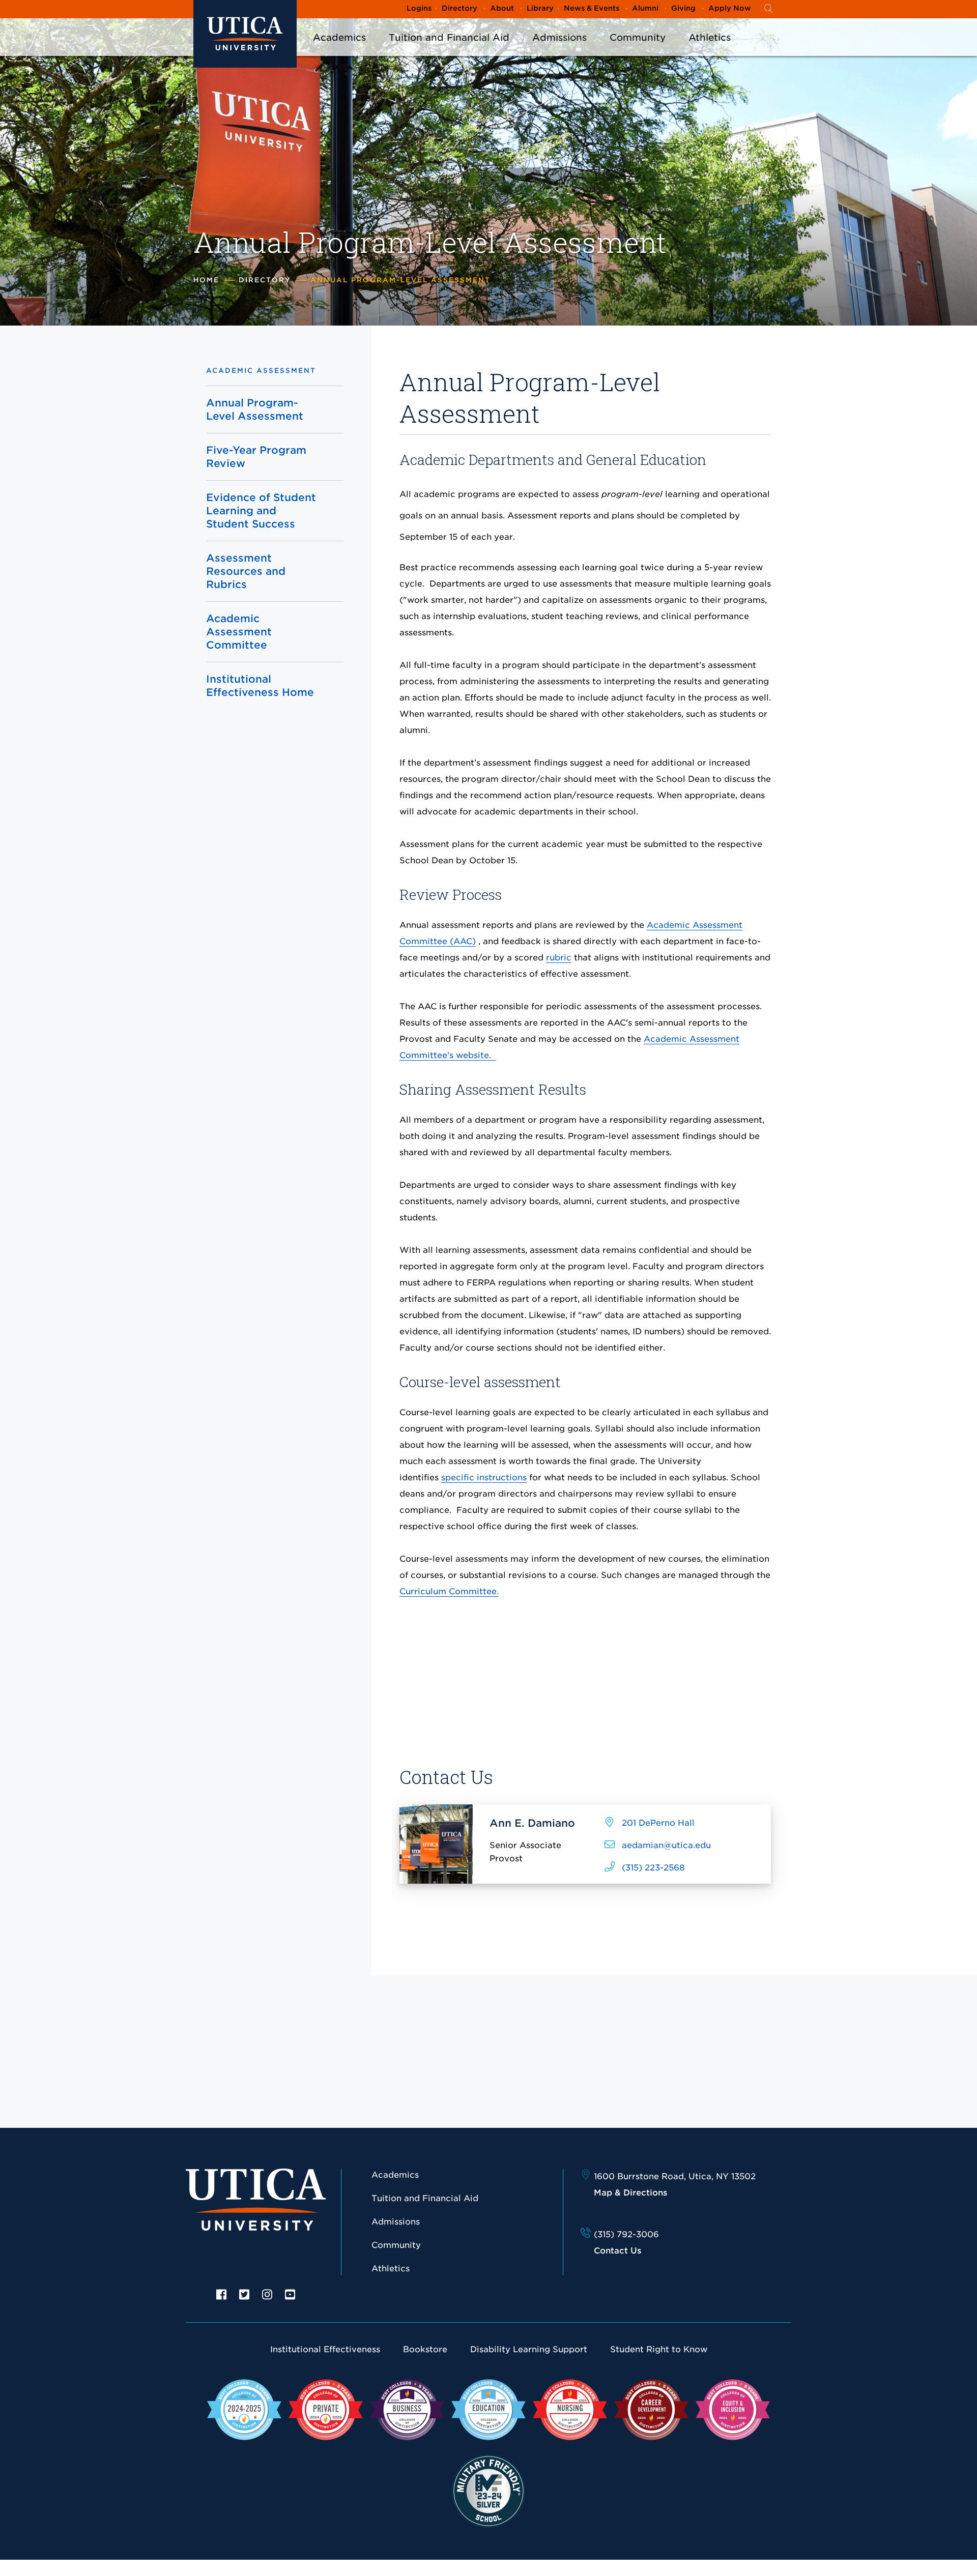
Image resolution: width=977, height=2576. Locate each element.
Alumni (645, 8)
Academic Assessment (261, 371)
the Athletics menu (710, 51)
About (502, 8)
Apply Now (730, 8)
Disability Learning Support (529, 2349)
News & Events (592, 8)
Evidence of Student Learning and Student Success (261, 511)
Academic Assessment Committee (239, 632)
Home (206, 280)
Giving (683, 8)
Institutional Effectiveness (325, 2349)
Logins (419, 8)
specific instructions (484, 1477)
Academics (339, 37)
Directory (459, 8)
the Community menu (638, 51)
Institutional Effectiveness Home (260, 686)
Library (540, 8)
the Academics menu (339, 51)
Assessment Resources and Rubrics (246, 571)
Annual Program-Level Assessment (255, 409)
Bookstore (425, 2349)
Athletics (710, 37)
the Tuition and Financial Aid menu (449, 51)
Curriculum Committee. (449, 1591)
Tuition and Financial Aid (449, 37)
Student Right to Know (659, 2349)
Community (638, 37)
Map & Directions (630, 2193)
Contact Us (617, 2251)
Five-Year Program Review (256, 457)
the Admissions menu (560, 51)
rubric (559, 958)
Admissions (559, 37)
